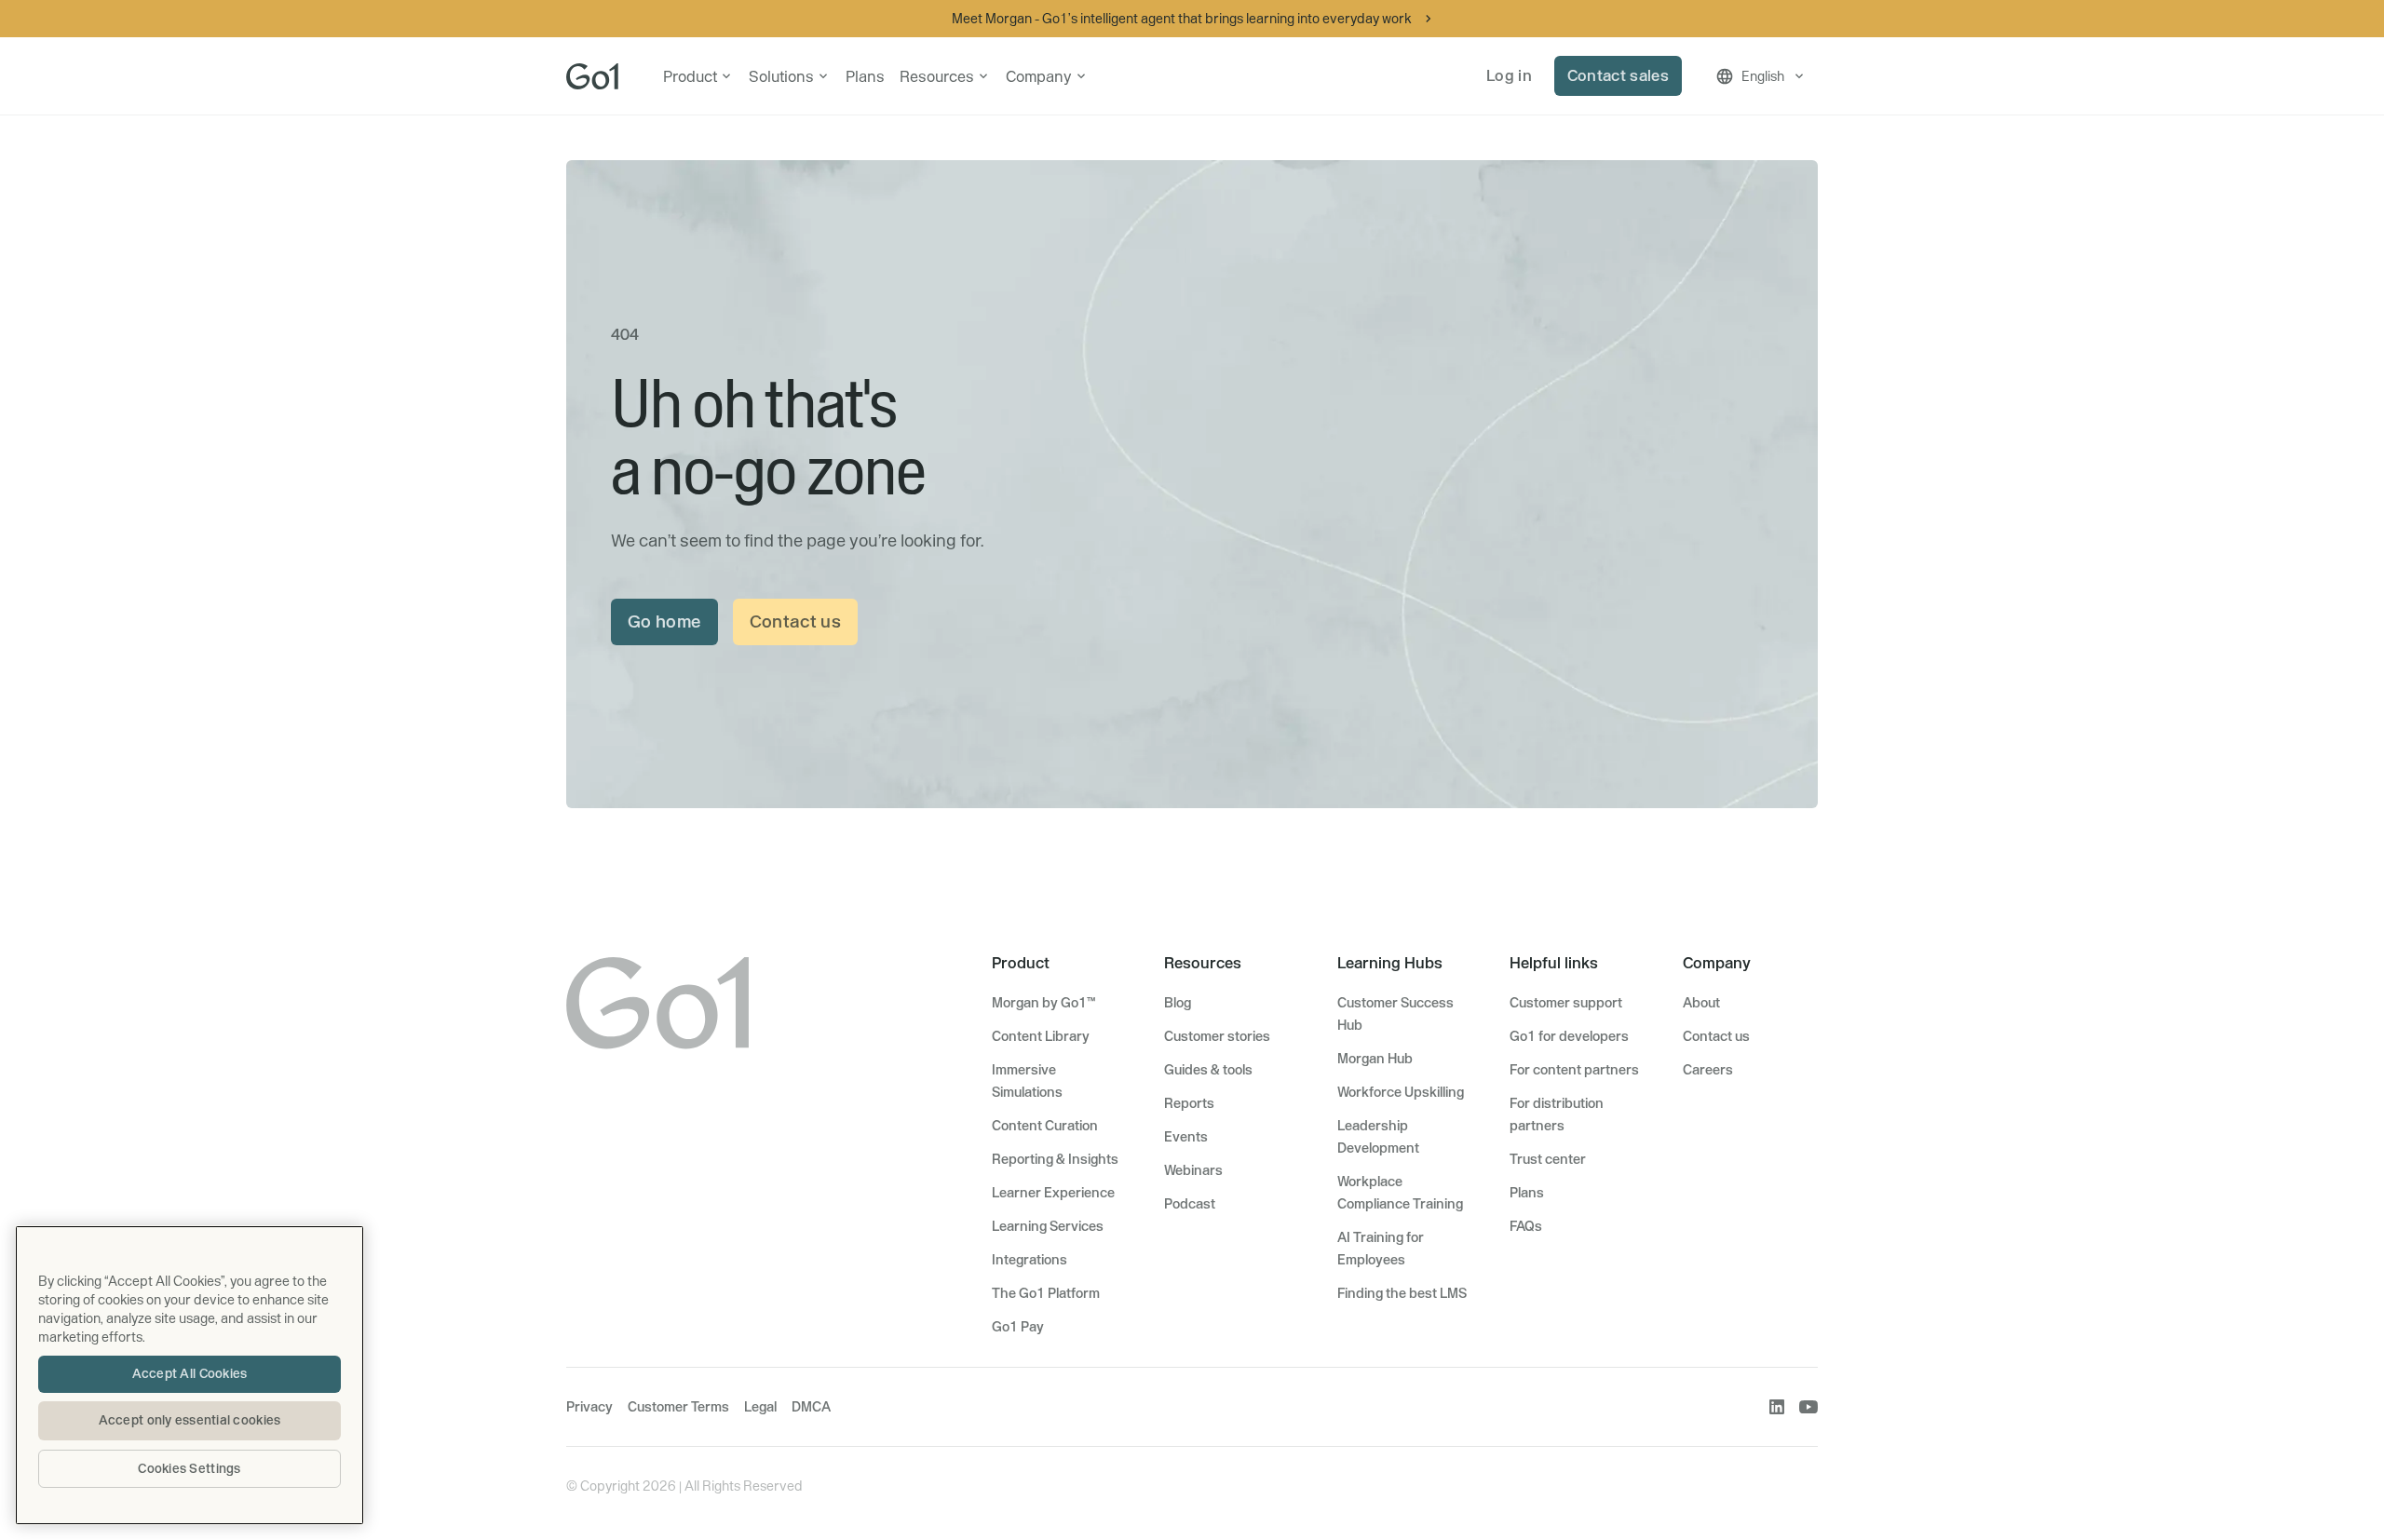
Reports (1189, 1103)
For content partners (1574, 1070)
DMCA (811, 1407)
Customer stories (1217, 1036)
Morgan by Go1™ (1043, 1003)
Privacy (589, 1407)
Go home (664, 621)
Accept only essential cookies (190, 1420)
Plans (865, 76)
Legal (760, 1407)
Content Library (1041, 1036)
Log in (1509, 75)
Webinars (1193, 1170)
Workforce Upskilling (1401, 1092)
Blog (1178, 1003)
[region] (190, 1375)
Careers (1708, 1070)
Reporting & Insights (1055, 1159)
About (1701, 1003)
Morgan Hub (1375, 1059)
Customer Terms (678, 1407)
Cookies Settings (189, 1468)
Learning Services (1048, 1226)
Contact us (796, 621)
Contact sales (1618, 75)
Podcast (1190, 1204)
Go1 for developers (1569, 1036)
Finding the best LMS (1402, 1293)
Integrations (1029, 1260)
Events (1186, 1137)
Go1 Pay (1018, 1327)
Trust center (1548, 1159)
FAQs (1526, 1226)
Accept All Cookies (190, 1373)
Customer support (1566, 1003)
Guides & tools (1208, 1070)
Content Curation (1045, 1126)
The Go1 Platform (1046, 1293)
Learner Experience (1053, 1193)
